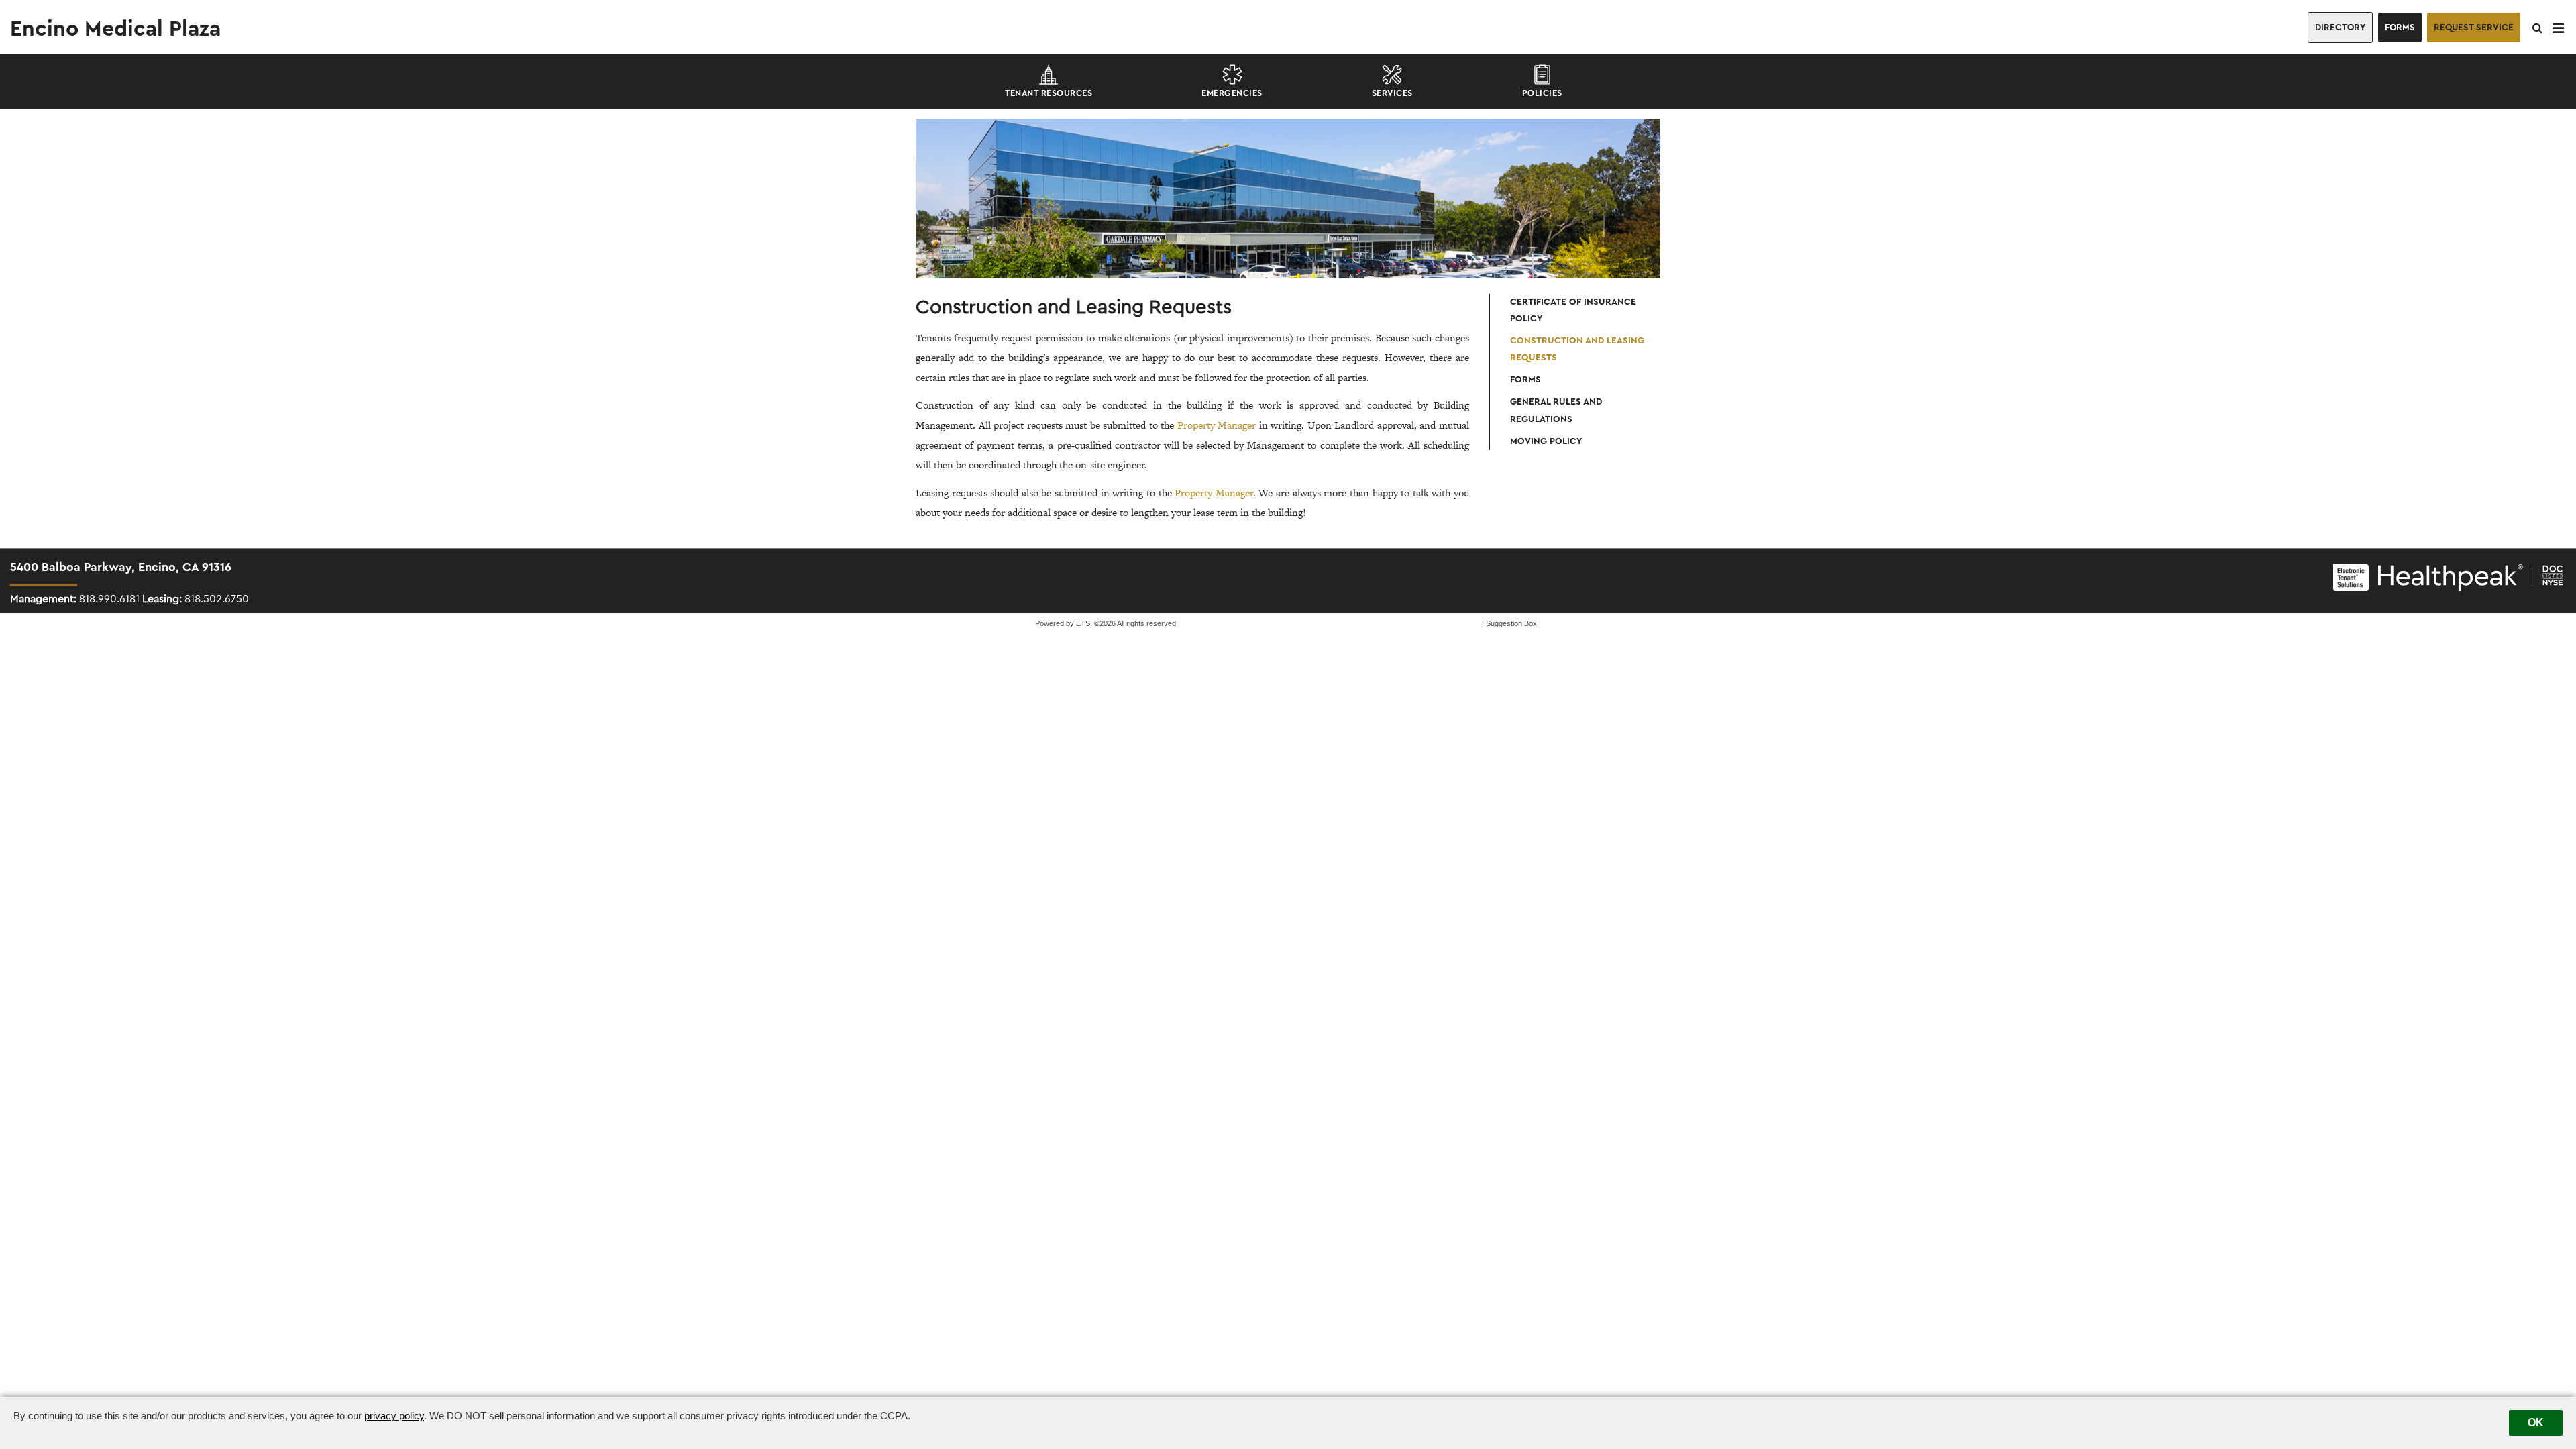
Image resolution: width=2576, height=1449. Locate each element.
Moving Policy (1546, 441)
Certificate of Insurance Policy (1573, 310)
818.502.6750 (217, 599)
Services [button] (1392, 93)
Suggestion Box (1511, 623)
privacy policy (394, 1416)
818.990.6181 (109, 599)
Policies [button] (1542, 93)
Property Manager (1217, 425)
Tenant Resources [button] (1049, 93)
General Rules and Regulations (1556, 410)
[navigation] (2558, 28)
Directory (2340, 28)
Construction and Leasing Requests (1577, 349)
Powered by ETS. (1064, 623)
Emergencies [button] (1232, 93)
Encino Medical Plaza (115, 29)
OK (2536, 1423)
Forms (2400, 28)
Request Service (2474, 28)
